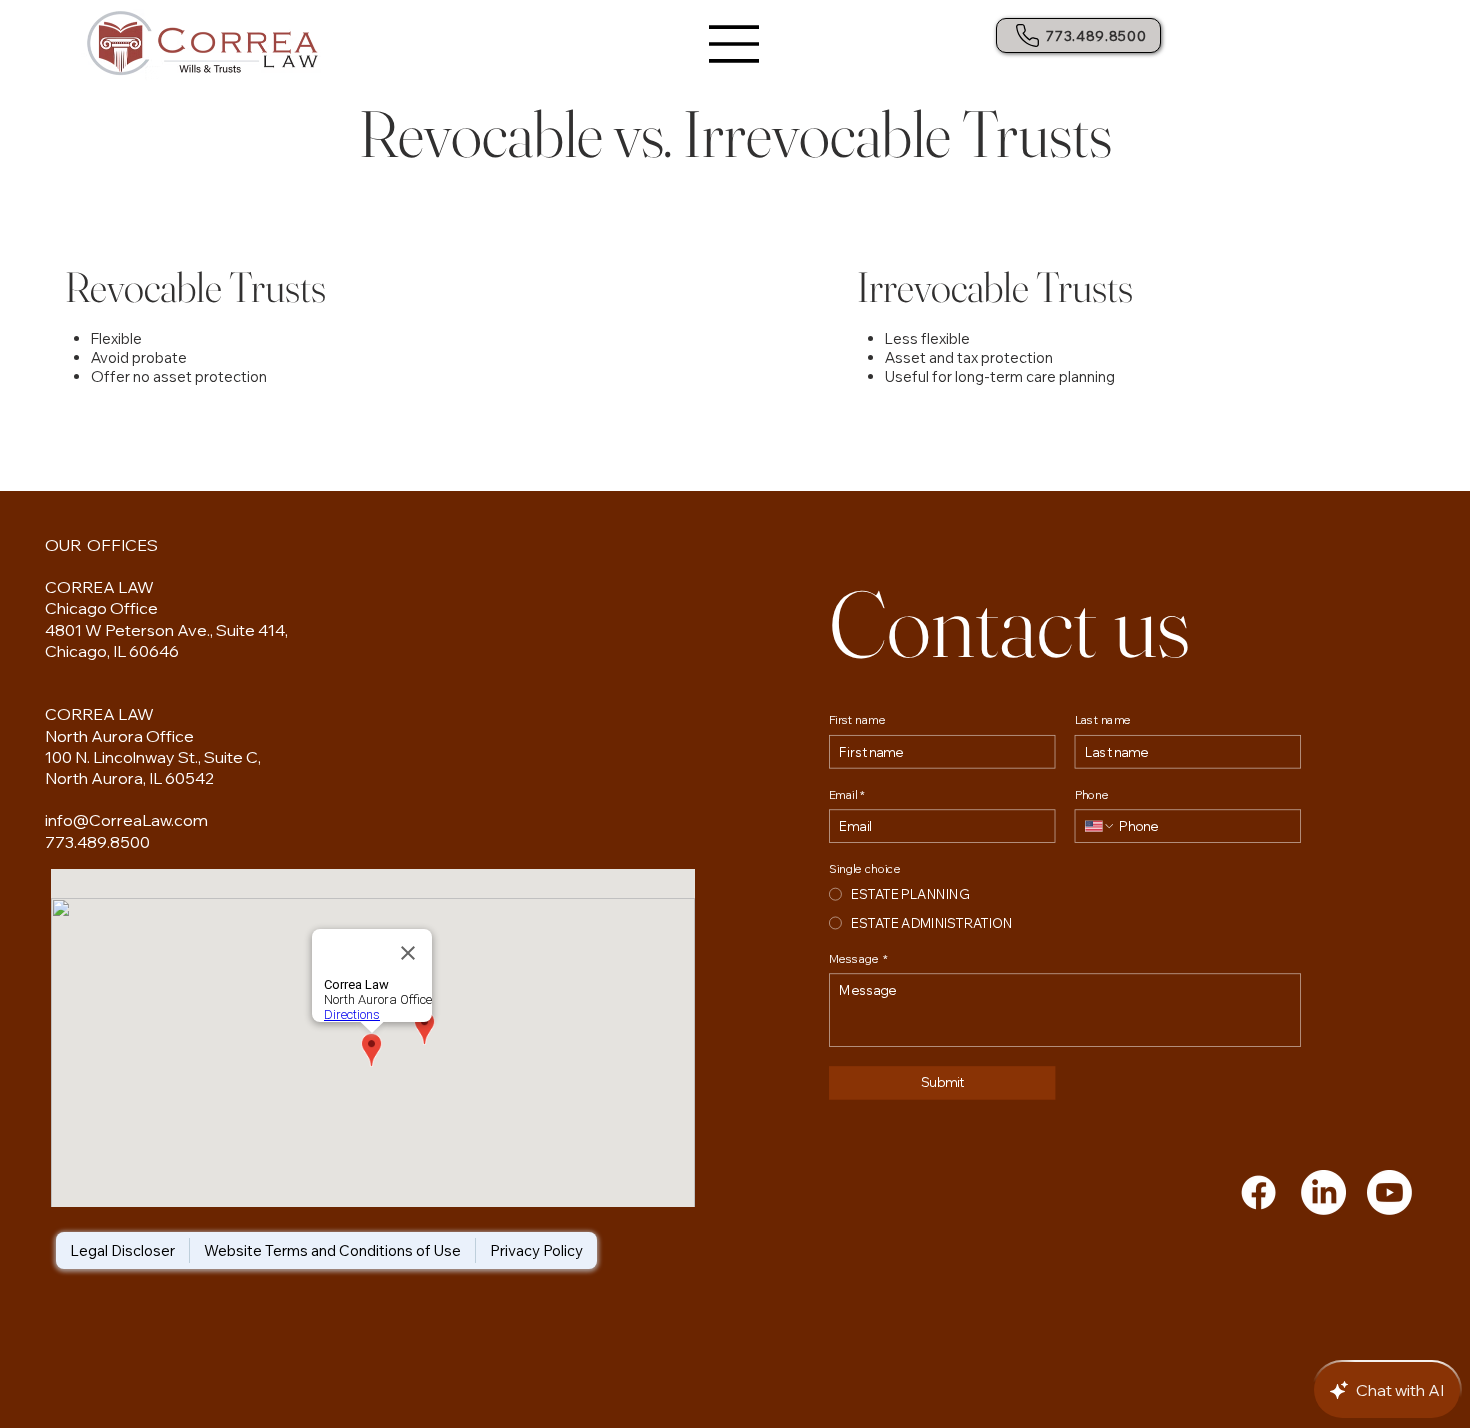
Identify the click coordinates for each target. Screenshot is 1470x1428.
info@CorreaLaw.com (126, 820)
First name (857, 719)
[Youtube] (1389, 1192)
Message (858, 958)
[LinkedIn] (1323, 1192)
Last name (1103, 719)
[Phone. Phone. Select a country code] (1100, 825)
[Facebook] (1258, 1192)
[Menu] (735, 44)
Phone (1092, 794)
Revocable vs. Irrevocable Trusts (735, 133)
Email (846, 794)
